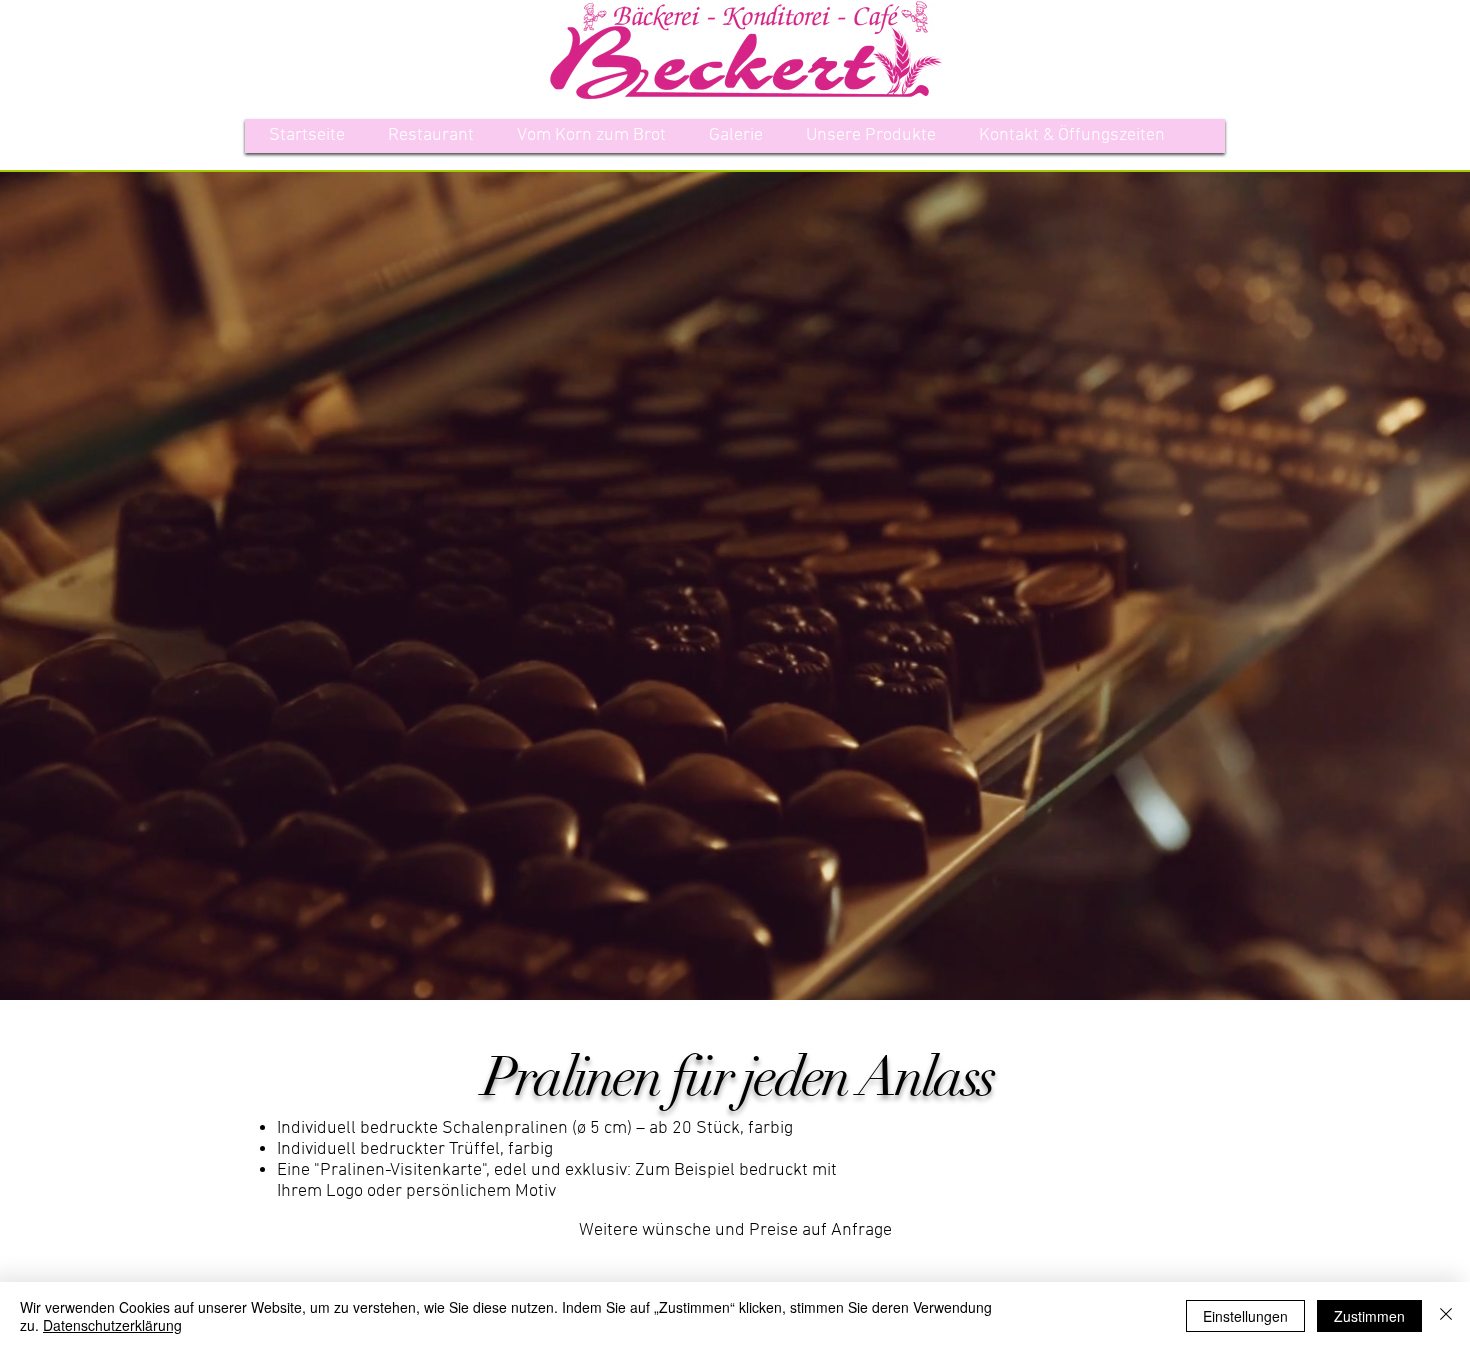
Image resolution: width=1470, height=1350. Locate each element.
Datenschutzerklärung (112, 1325)
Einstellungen (1245, 1316)
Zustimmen (1369, 1316)
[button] (871, 136)
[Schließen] (1446, 1316)
